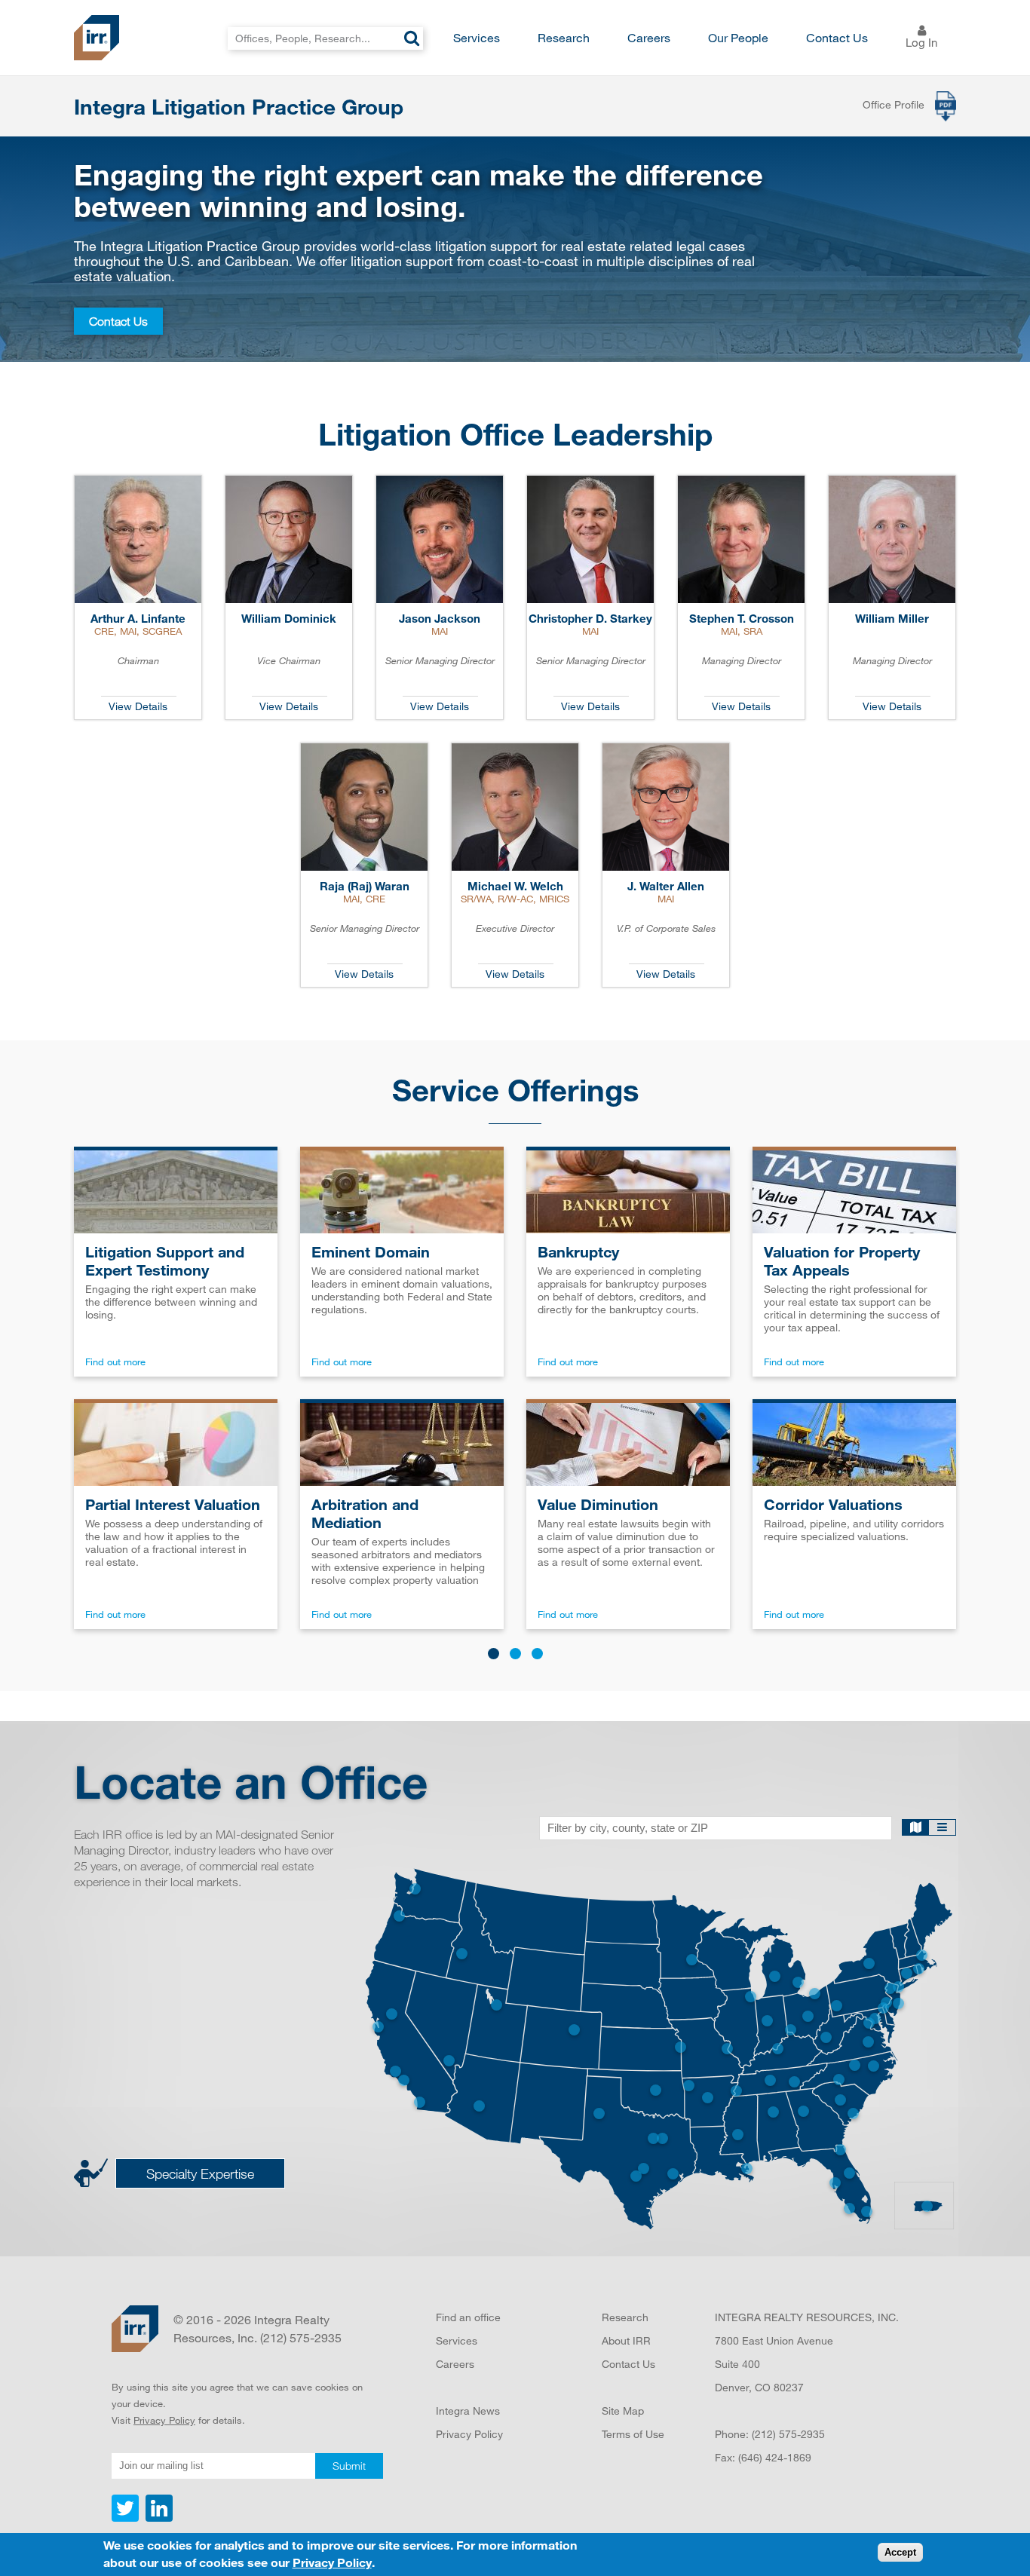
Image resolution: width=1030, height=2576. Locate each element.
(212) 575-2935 (788, 2434)
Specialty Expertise (200, 2173)
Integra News (468, 2411)
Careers (649, 37)
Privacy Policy (164, 2420)
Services (477, 37)
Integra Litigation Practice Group (239, 106)
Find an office (468, 2317)
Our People (738, 37)
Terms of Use (633, 2434)
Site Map (623, 2411)
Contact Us (837, 37)
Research (564, 37)
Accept (900, 2553)
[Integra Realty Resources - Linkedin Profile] (157, 2518)
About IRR (626, 2340)
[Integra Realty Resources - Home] (135, 2329)
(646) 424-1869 (775, 2457)
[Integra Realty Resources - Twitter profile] (127, 2518)
